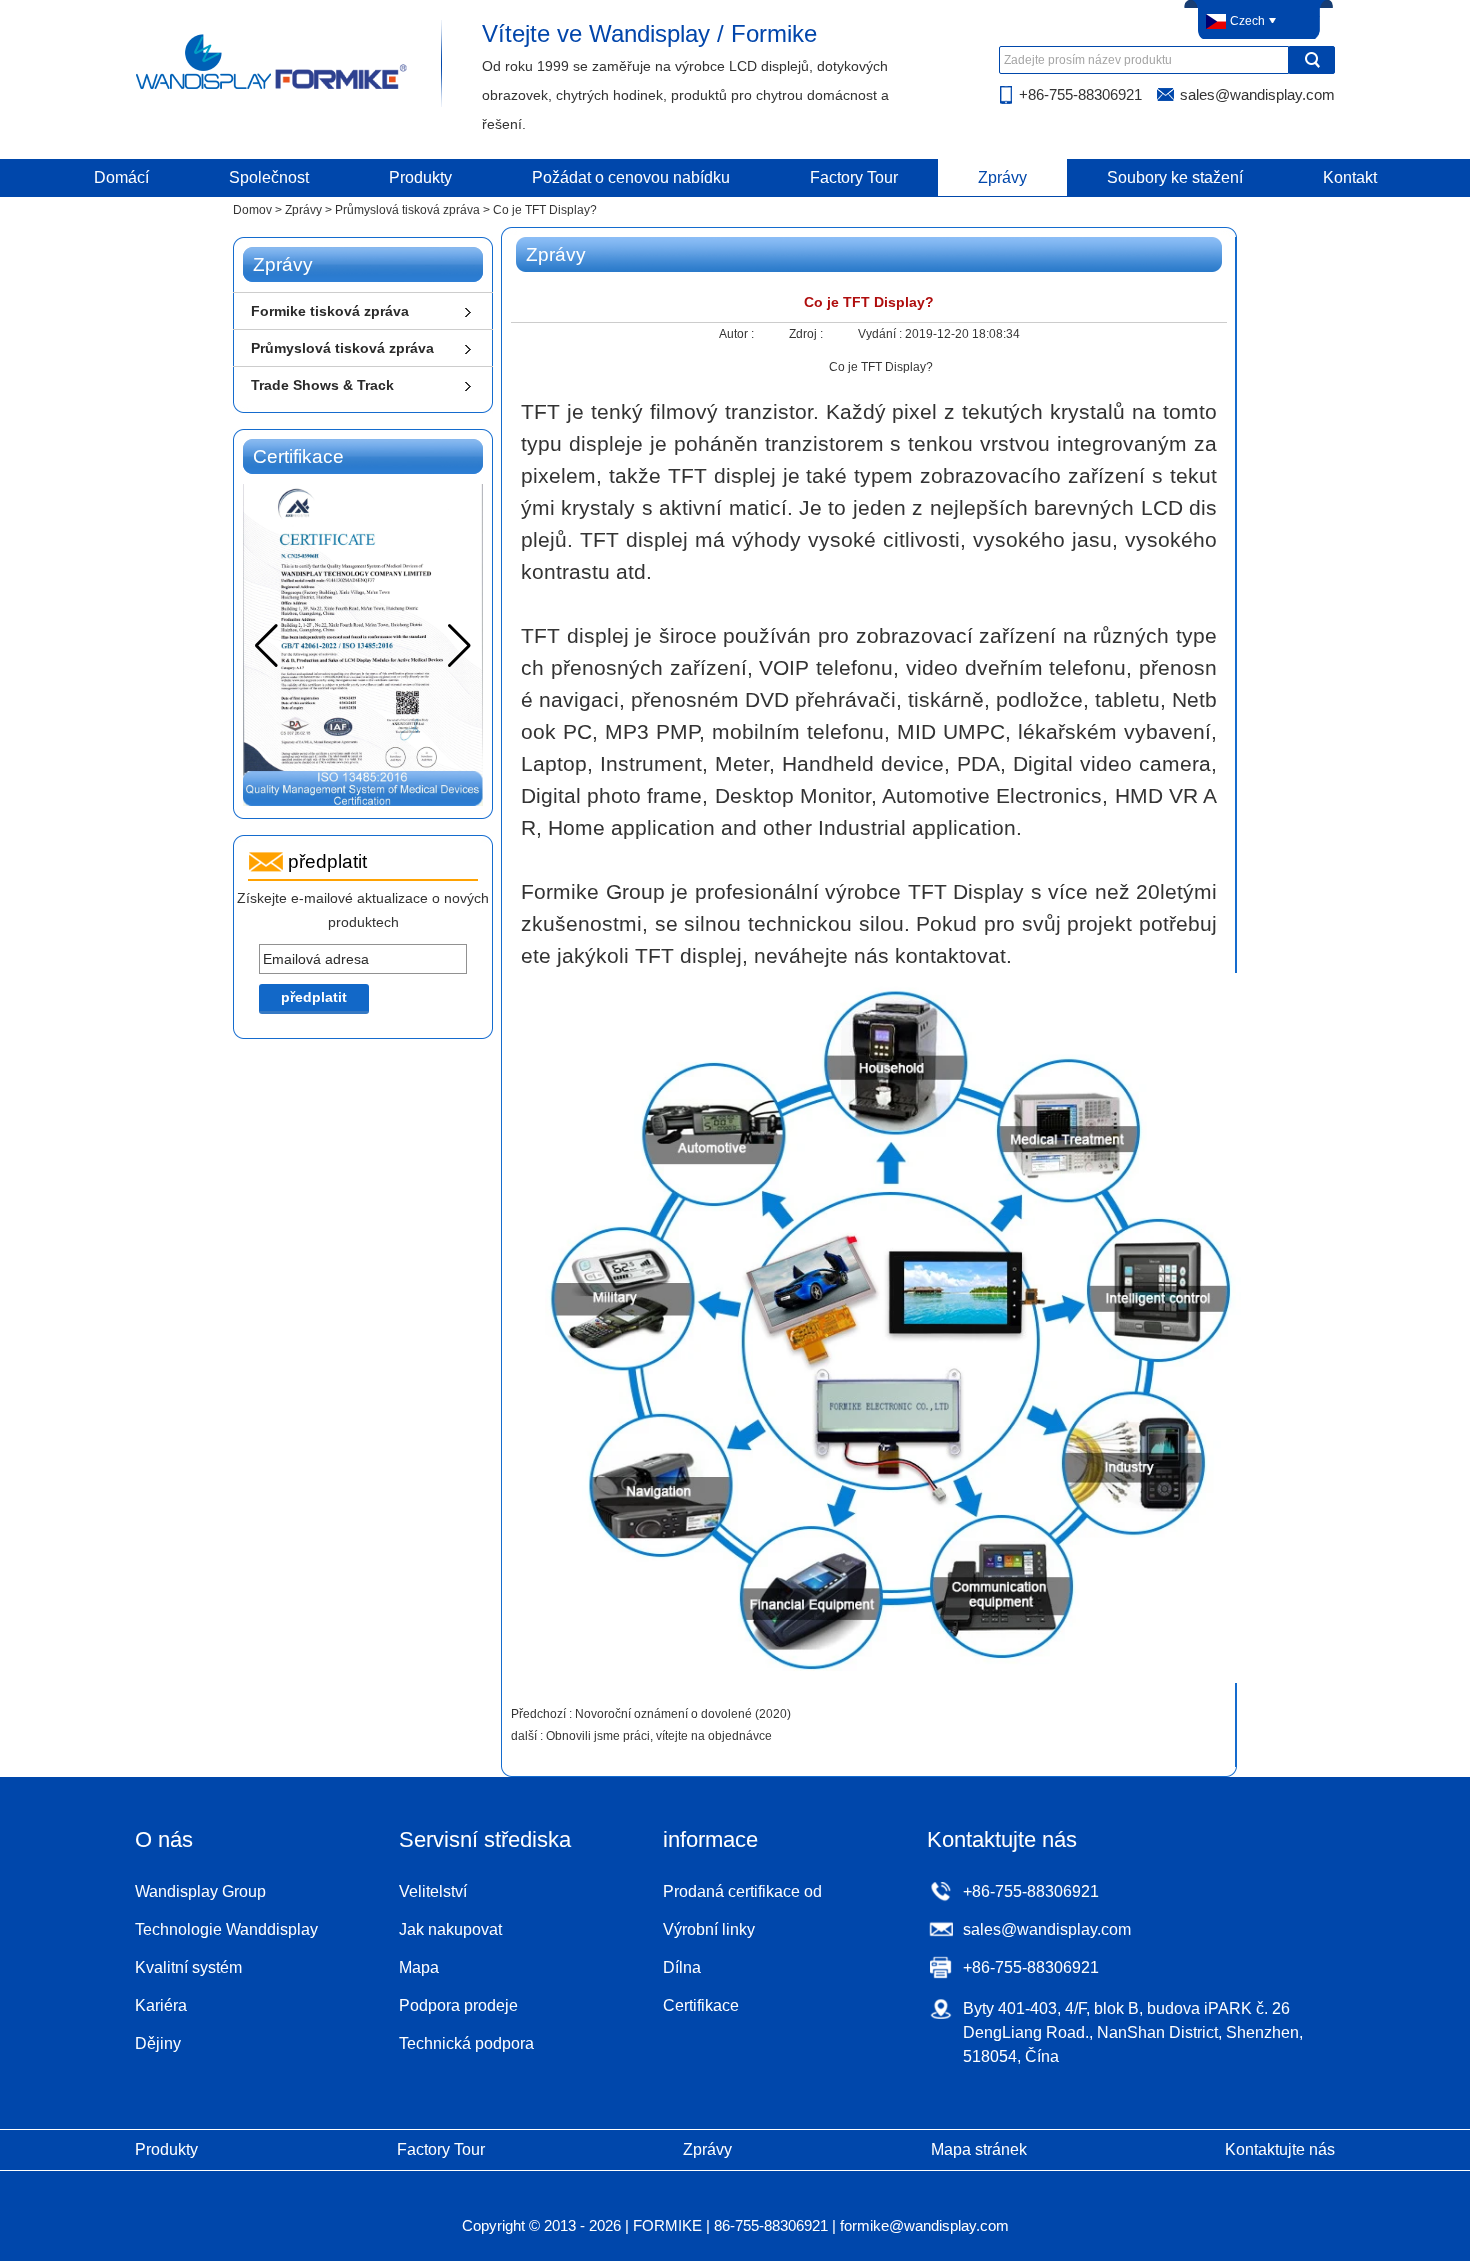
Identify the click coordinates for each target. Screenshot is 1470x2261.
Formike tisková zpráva (330, 311)
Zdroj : (807, 334)
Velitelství (433, 1891)
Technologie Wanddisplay (226, 1929)
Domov (252, 210)
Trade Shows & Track (322, 385)
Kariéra (161, 2005)
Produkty (420, 177)
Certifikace (701, 2005)
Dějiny (158, 2043)
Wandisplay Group (200, 1891)
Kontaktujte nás (1280, 2149)
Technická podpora (466, 2043)
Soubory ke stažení (1175, 177)
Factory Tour (854, 177)
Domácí (121, 177)
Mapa (419, 1967)
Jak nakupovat (450, 1929)
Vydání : (881, 334)
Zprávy (1002, 177)
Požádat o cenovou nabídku (631, 177)
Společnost (269, 177)
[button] (459, 646)
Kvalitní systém (188, 1967)
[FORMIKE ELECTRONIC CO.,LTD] (272, 88)
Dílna (682, 1967)
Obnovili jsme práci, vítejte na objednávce (659, 1736)
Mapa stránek (979, 2149)
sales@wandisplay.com (1257, 94)
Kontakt (1350, 177)
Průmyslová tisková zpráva (407, 210)
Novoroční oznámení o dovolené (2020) (683, 1714)
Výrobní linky (709, 1929)
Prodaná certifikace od (742, 1891)
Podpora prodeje (458, 2005)
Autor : (738, 334)
